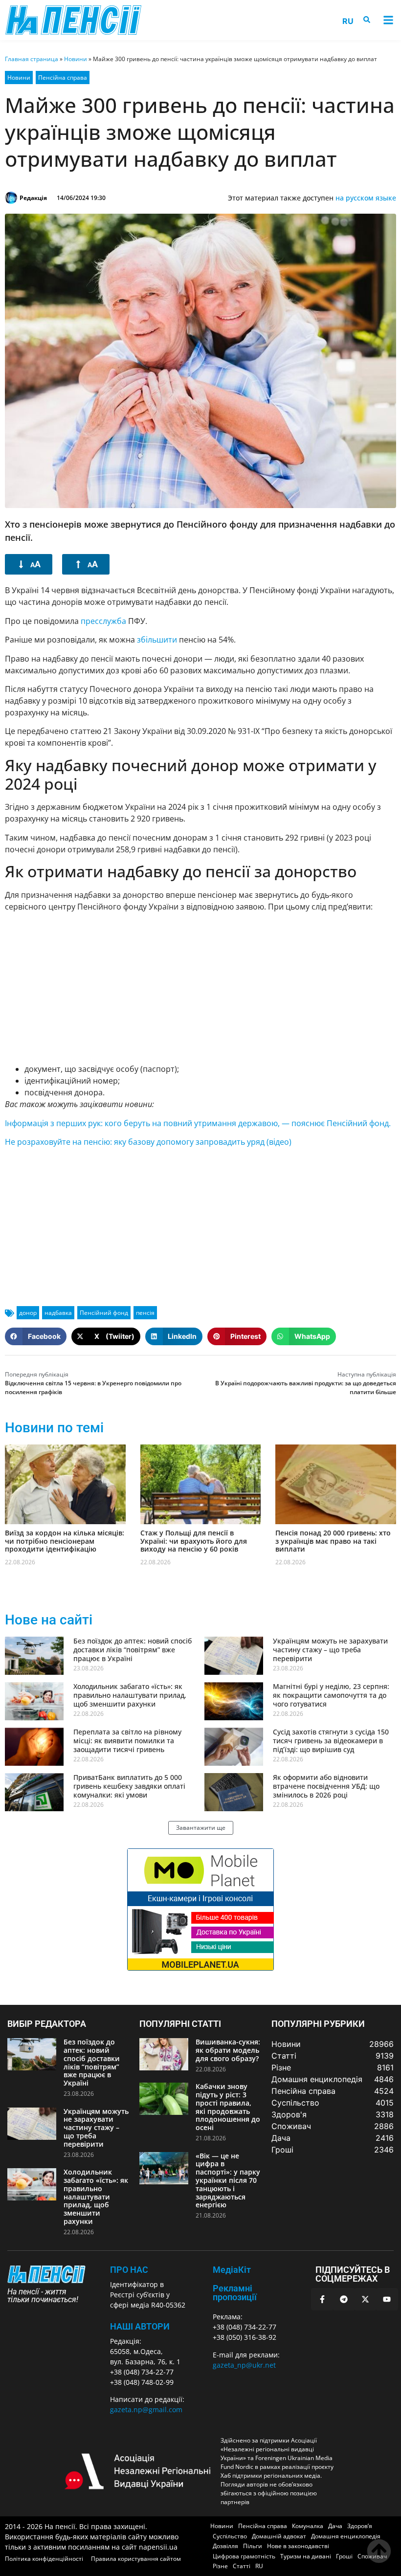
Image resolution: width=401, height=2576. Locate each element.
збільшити (157, 640)
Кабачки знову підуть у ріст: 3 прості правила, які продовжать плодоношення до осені (228, 2107)
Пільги (253, 2546)
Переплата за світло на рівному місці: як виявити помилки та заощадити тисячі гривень (127, 1741)
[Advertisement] (200, 988)
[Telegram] (344, 2299)
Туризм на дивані (306, 2556)
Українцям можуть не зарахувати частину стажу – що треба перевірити (330, 1650)
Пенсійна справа (63, 78)
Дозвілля (225, 2546)
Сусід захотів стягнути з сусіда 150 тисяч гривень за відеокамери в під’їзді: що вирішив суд (331, 1741)
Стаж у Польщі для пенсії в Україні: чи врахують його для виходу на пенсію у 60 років (194, 1541)
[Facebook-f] (322, 2299)
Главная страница (32, 59)
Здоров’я (360, 2526)
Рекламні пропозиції (235, 2293)
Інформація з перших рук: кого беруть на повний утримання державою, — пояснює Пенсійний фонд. (198, 1123)
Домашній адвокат (279, 2536)
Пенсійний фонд (104, 1313)
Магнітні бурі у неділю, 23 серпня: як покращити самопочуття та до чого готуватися (331, 1695)
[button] (388, 20)
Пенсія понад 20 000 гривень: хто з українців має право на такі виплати (333, 1541)
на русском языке (366, 198)
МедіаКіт (232, 2270)
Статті (242, 2566)
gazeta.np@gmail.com (146, 2409)
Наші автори (140, 2326)
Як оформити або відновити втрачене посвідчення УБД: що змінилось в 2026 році (326, 1786)
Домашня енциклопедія (346, 2536)
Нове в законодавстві (298, 2546)
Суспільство (230, 2536)
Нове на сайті (49, 1620)
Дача (335, 2526)
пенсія (145, 1313)
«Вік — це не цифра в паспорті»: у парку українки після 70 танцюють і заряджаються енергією (228, 2180)
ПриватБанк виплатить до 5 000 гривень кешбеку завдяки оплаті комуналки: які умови (129, 1786)
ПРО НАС (129, 2270)
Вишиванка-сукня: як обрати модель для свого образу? (228, 2050)
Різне (220, 2566)
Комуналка (308, 2526)
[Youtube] (387, 2299)
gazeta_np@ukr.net (244, 2365)
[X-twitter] (365, 2299)
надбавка (58, 1313)
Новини (76, 59)
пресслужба (103, 621)
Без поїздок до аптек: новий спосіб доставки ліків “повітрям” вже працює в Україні (133, 1650)
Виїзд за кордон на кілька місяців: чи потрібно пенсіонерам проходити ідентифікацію (65, 1541)
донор (28, 1313)
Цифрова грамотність (244, 2556)
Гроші (344, 2556)
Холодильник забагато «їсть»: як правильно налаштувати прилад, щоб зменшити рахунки (130, 1695)
